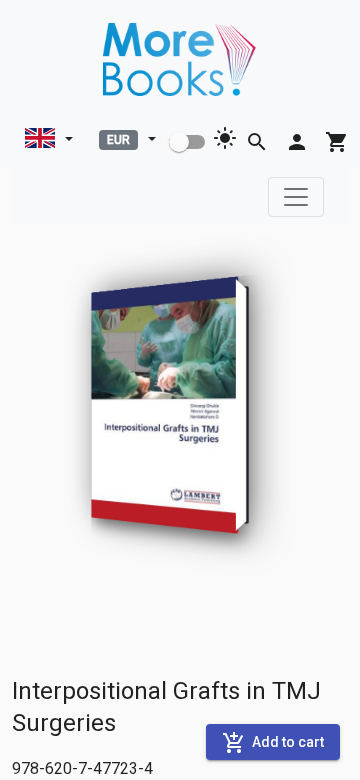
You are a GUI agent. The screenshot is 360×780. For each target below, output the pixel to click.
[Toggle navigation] (296, 197)
